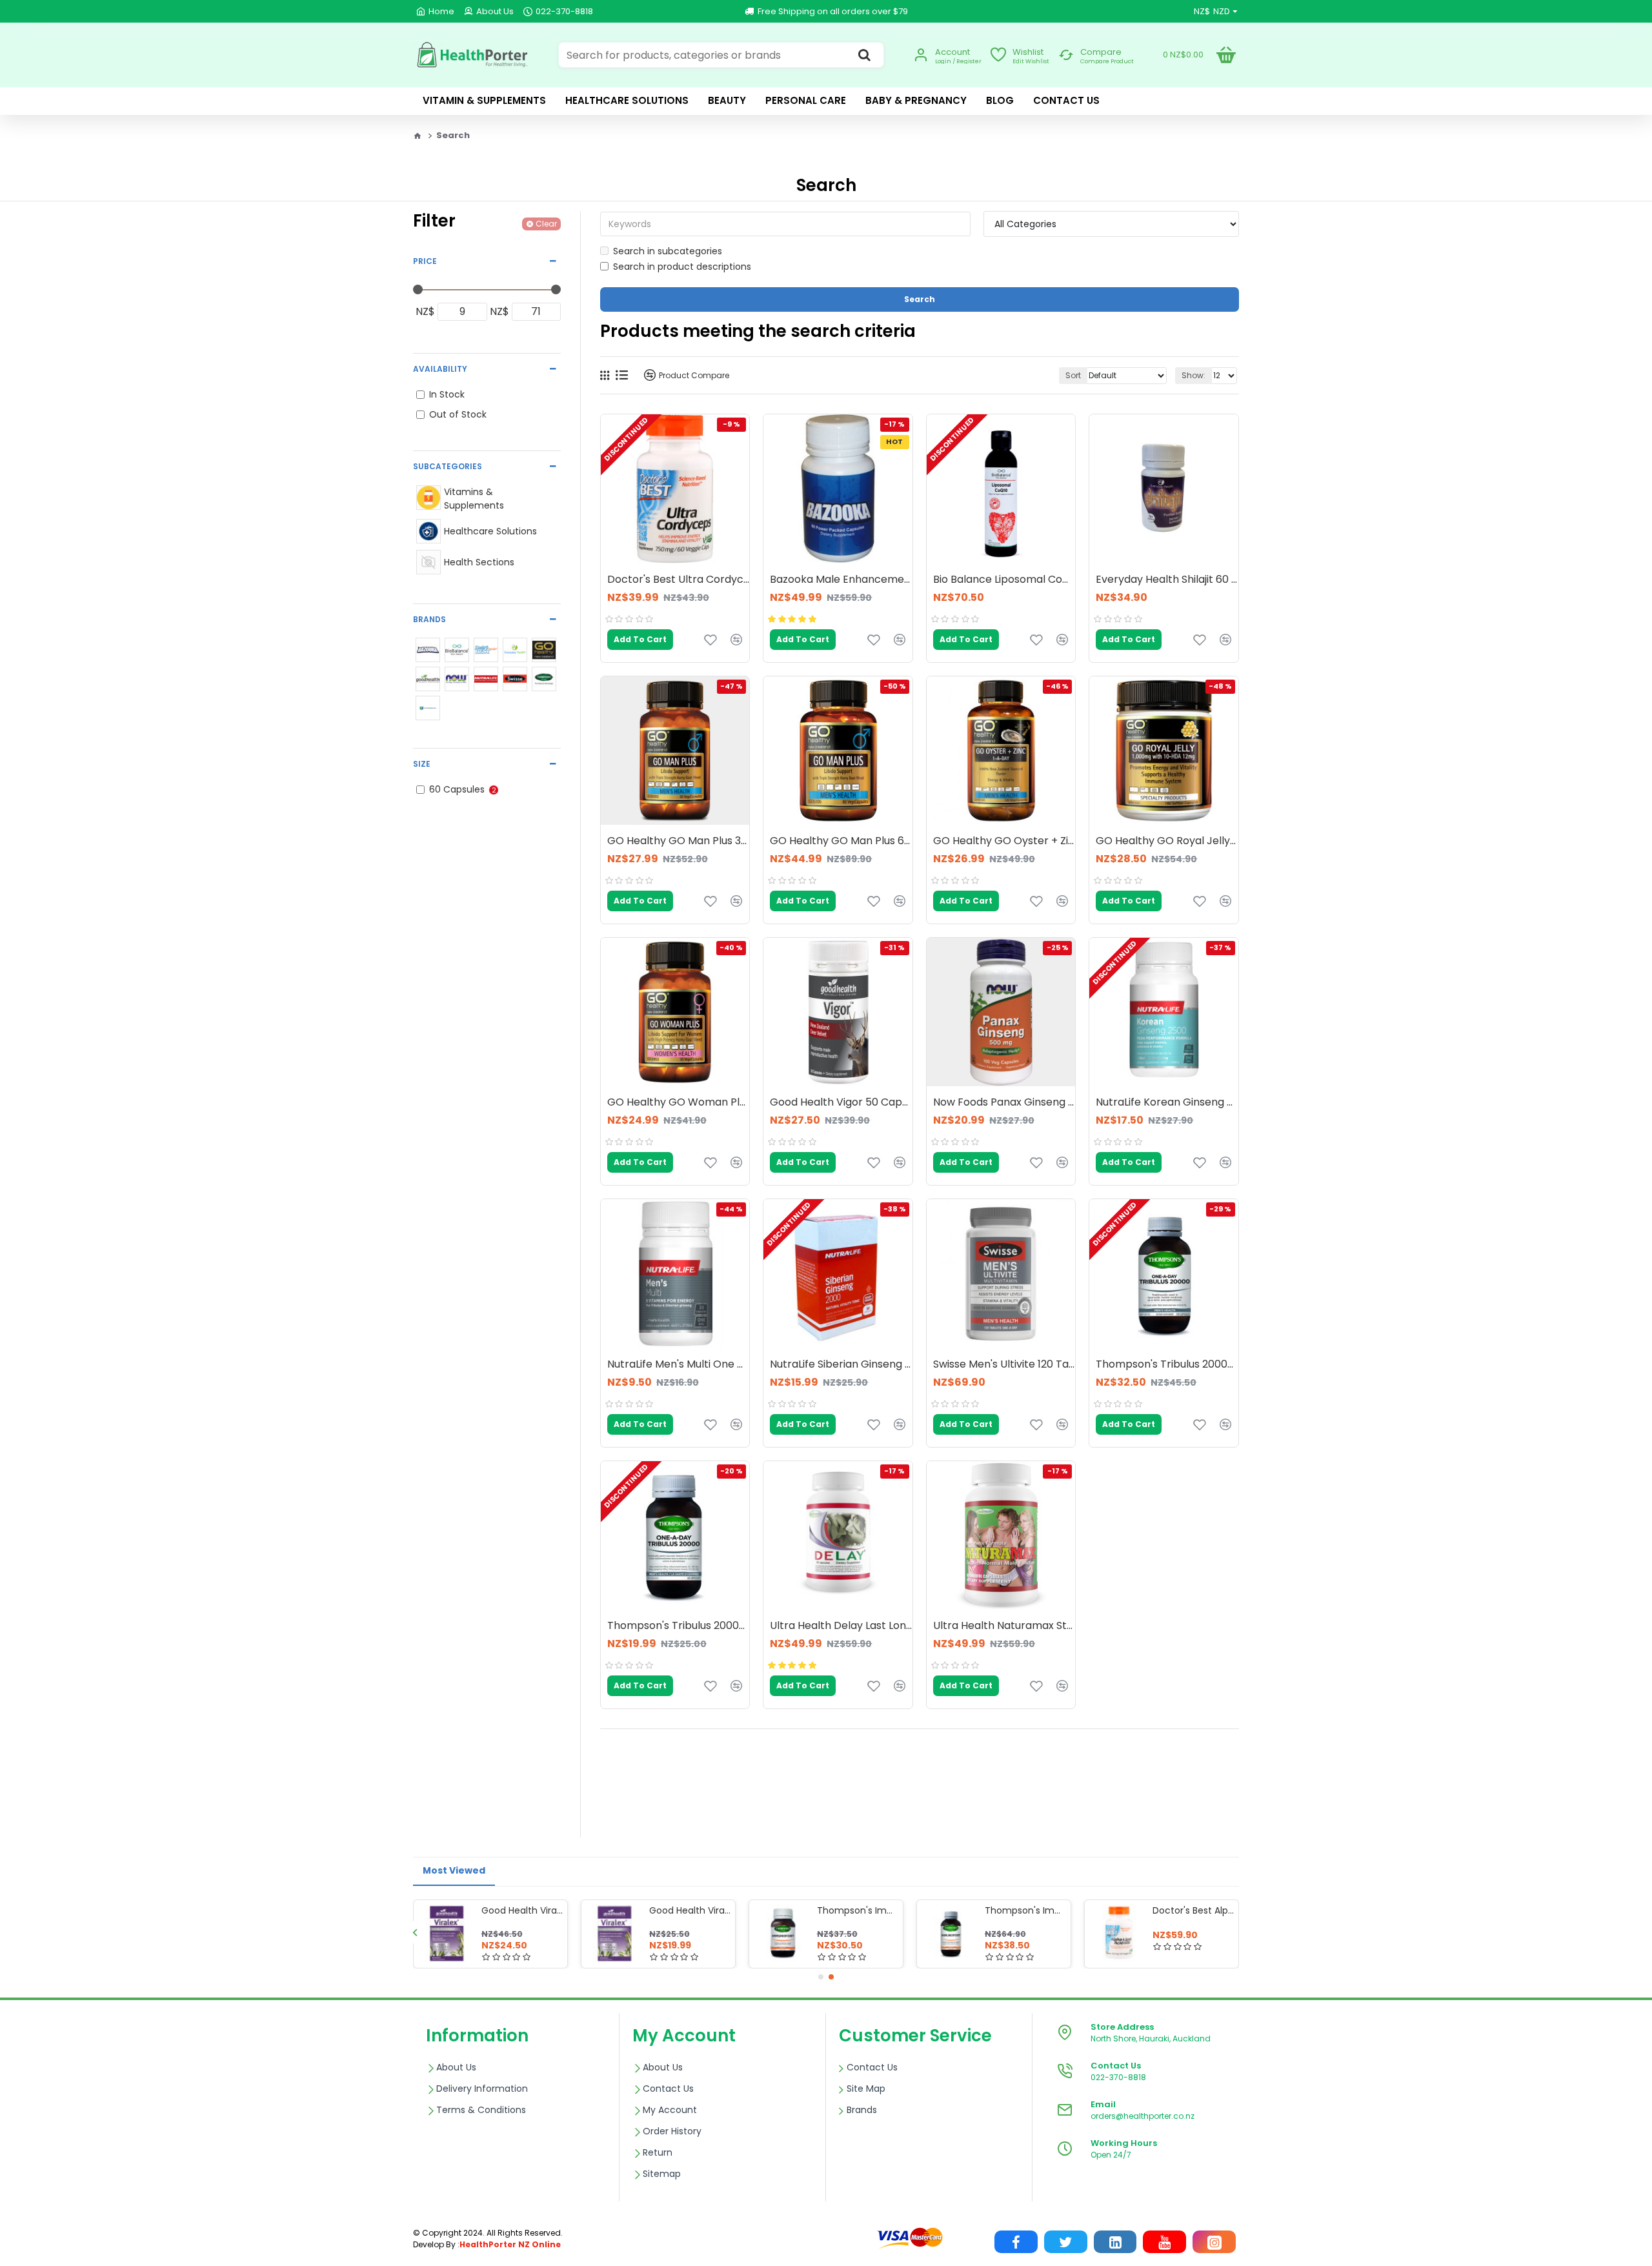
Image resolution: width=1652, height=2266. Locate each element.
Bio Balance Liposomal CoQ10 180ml (1004, 580)
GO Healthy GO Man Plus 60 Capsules (841, 841)
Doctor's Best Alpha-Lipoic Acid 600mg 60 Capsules (1193, 1910)
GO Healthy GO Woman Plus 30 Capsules (678, 1103)
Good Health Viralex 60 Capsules (522, 1910)
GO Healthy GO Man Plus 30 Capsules (678, 841)
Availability (440, 369)
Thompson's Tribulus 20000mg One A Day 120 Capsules (1167, 1365)
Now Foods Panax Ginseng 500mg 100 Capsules (1004, 1103)
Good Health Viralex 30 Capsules (690, 1910)
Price (425, 261)
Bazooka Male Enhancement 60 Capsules (841, 580)
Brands (429, 619)
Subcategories (448, 466)
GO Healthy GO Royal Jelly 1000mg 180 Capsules (1167, 841)
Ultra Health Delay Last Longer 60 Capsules (841, 1626)
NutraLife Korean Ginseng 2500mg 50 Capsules (1167, 1103)
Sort (1073, 375)
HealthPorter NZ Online (510, 2244)
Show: (1194, 375)
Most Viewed (454, 1870)
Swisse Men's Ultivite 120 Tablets (1004, 1365)
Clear (546, 224)
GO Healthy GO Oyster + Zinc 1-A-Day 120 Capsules (1004, 841)
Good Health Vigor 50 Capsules (841, 1103)
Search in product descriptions (682, 267)
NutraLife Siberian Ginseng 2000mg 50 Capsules (841, 1365)
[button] (415, 1932)
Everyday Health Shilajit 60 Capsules (1167, 580)
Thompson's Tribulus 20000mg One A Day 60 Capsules (678, 1626)
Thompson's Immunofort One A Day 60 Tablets (858, 1910)
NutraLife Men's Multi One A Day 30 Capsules (678, 1365)
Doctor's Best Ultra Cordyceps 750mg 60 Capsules (678, 580)
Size (422, 764)
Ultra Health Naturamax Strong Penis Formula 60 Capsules (1004, 1626)
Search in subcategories (668, 251)
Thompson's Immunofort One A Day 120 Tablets (1025, 1910)
